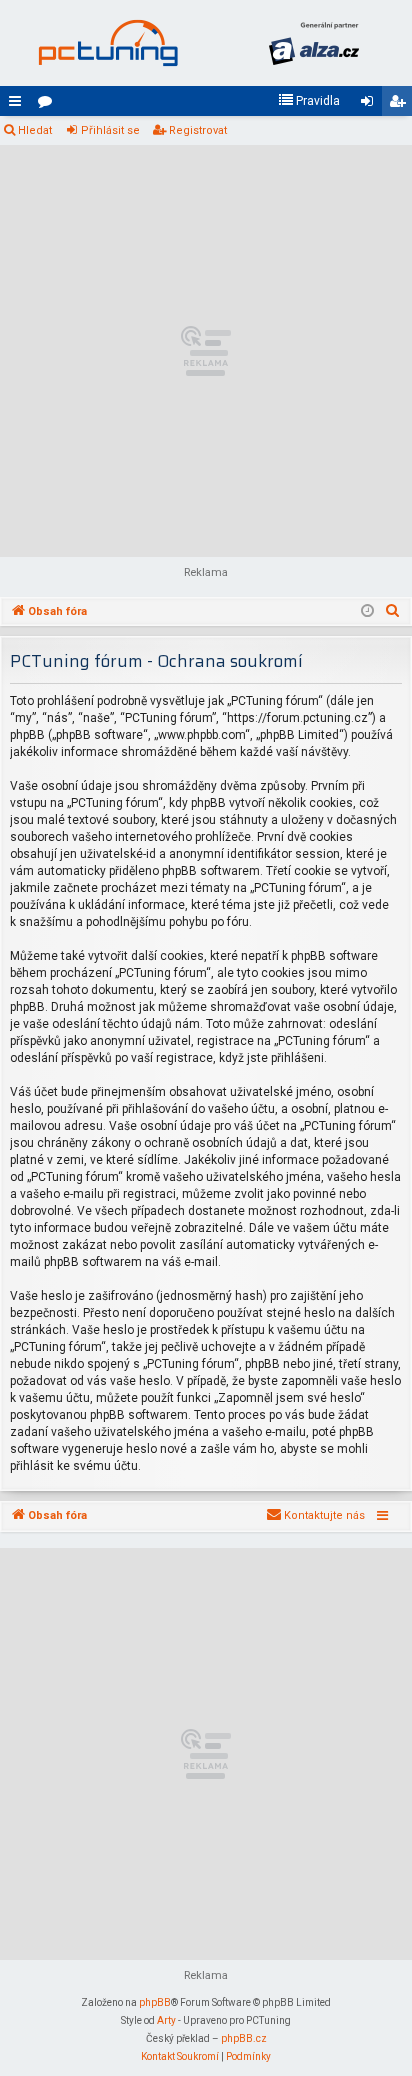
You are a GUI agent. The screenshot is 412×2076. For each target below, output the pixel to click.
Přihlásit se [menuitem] (371, 105)
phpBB (155, 2002)
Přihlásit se (110, 130)
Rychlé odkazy (19, 105)
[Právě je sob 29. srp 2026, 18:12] (367, 612)
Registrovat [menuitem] (401, 105)
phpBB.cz (244, 2038)
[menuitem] (309, 101)
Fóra (49, 105)
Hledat (35, 130)
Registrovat (198, 130)
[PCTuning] (108, 43)
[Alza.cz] (314, 43)
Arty (166, 2020)
